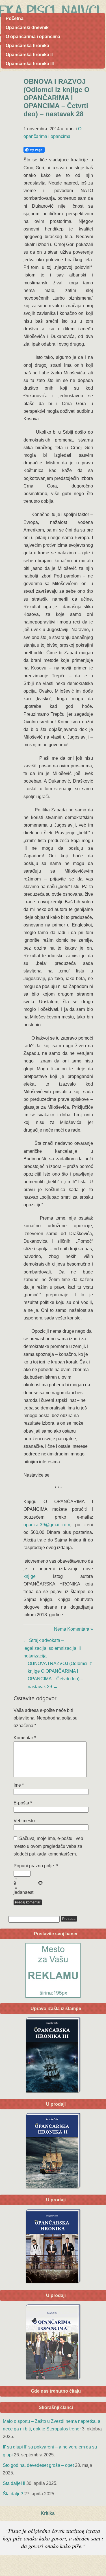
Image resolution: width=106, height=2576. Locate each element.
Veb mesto (24, 1821)
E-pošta (23, 1803)
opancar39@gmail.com (47, 1525)
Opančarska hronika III (30, 64)
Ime (19, 1785)
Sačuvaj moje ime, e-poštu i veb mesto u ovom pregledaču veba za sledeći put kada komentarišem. (48, 1846)
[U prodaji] (53, 2342)
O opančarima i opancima (33, 37)
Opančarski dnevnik (27, 28)
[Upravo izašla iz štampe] (53, 2055)
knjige (30, 1576)
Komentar (25, 1738)
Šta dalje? (13, 2494)
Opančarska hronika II (29, 55)
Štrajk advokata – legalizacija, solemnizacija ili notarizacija (52, 1648)
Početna (15, 18)
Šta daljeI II (14, 2483)
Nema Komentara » (73, 1629)
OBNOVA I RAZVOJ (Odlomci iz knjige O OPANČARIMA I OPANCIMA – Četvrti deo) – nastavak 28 (57, 98)
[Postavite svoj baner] (53, 1970)
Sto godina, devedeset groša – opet (38, 2465)
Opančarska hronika (27, 46)
